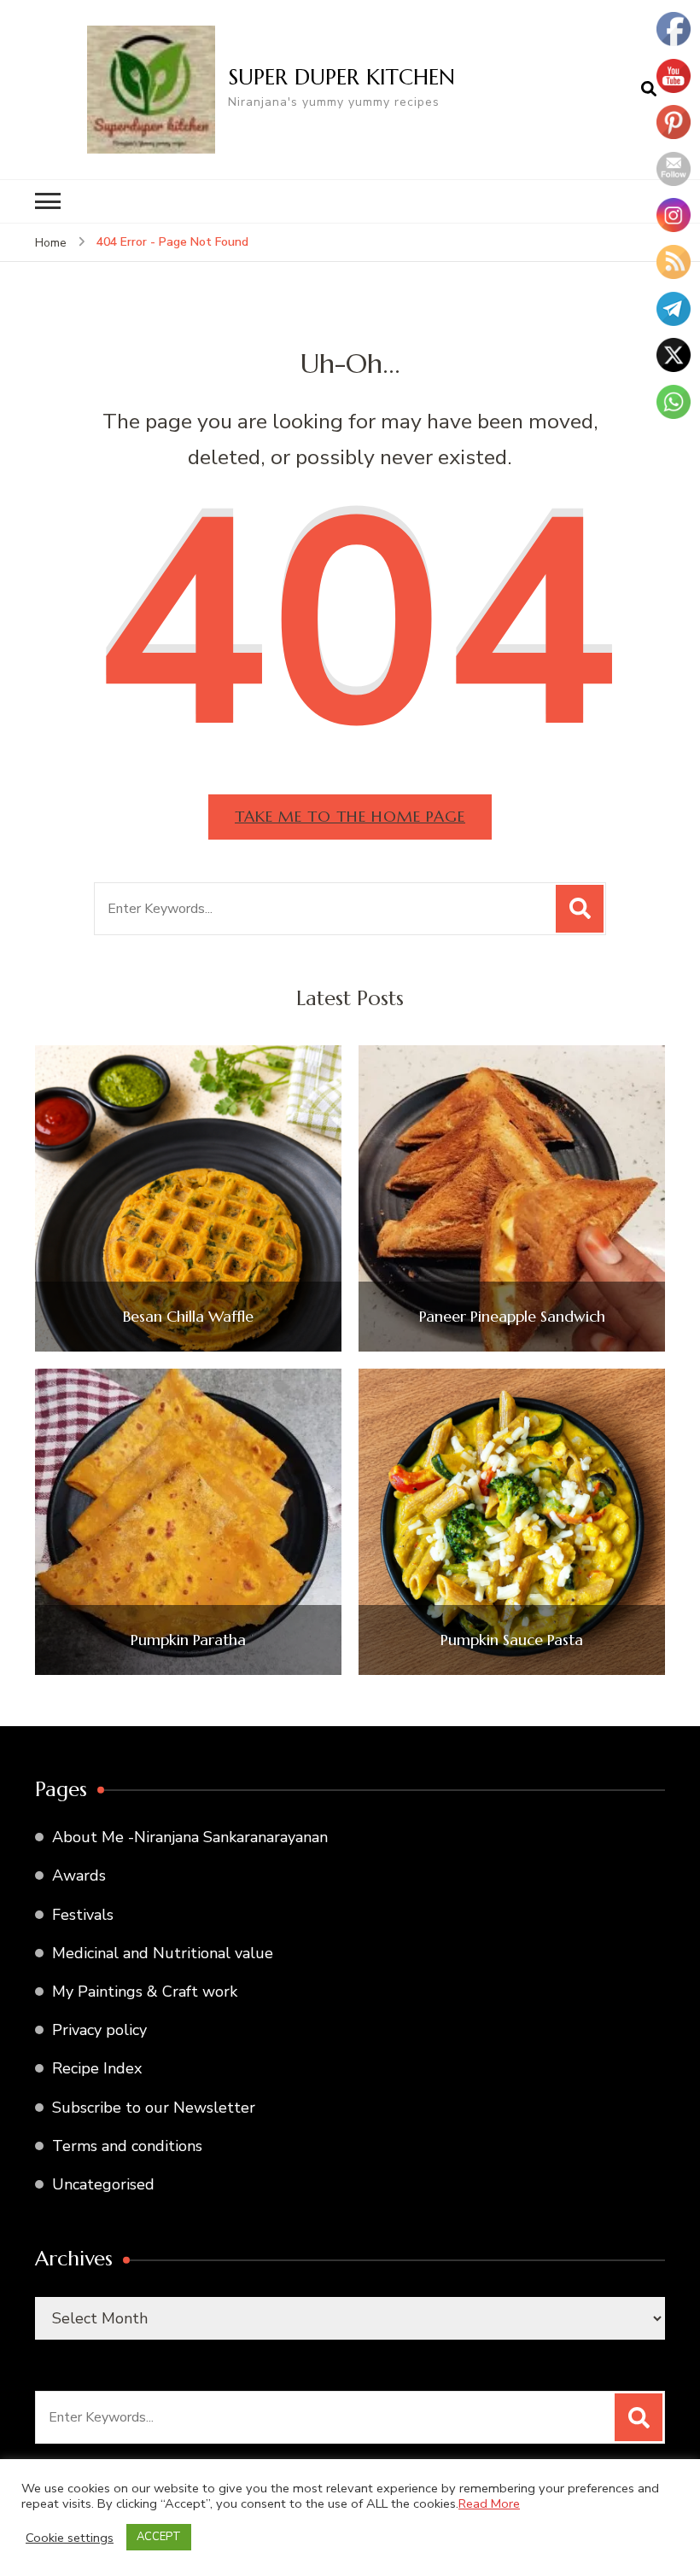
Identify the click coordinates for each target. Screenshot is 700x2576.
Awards (79, 1875)
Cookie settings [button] (70, 2538)
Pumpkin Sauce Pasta (512, 1640)
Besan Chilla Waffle (188, 1317)
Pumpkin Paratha (188, 1640)
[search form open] (649, 90)
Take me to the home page (350, 816)
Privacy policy (99, 2030)
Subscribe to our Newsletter (154, 2108)
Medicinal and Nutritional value (163, 1953)
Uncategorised (103, 2184)
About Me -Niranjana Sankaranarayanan (190, 1837)
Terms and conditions (127, 2146)
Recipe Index (97, 2068)
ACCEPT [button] (159, 2537)
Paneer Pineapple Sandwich (512, 1317)
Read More (489, 2503)
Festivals (83, 1915)
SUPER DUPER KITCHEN (341, 77)
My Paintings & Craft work (145, 1992)
